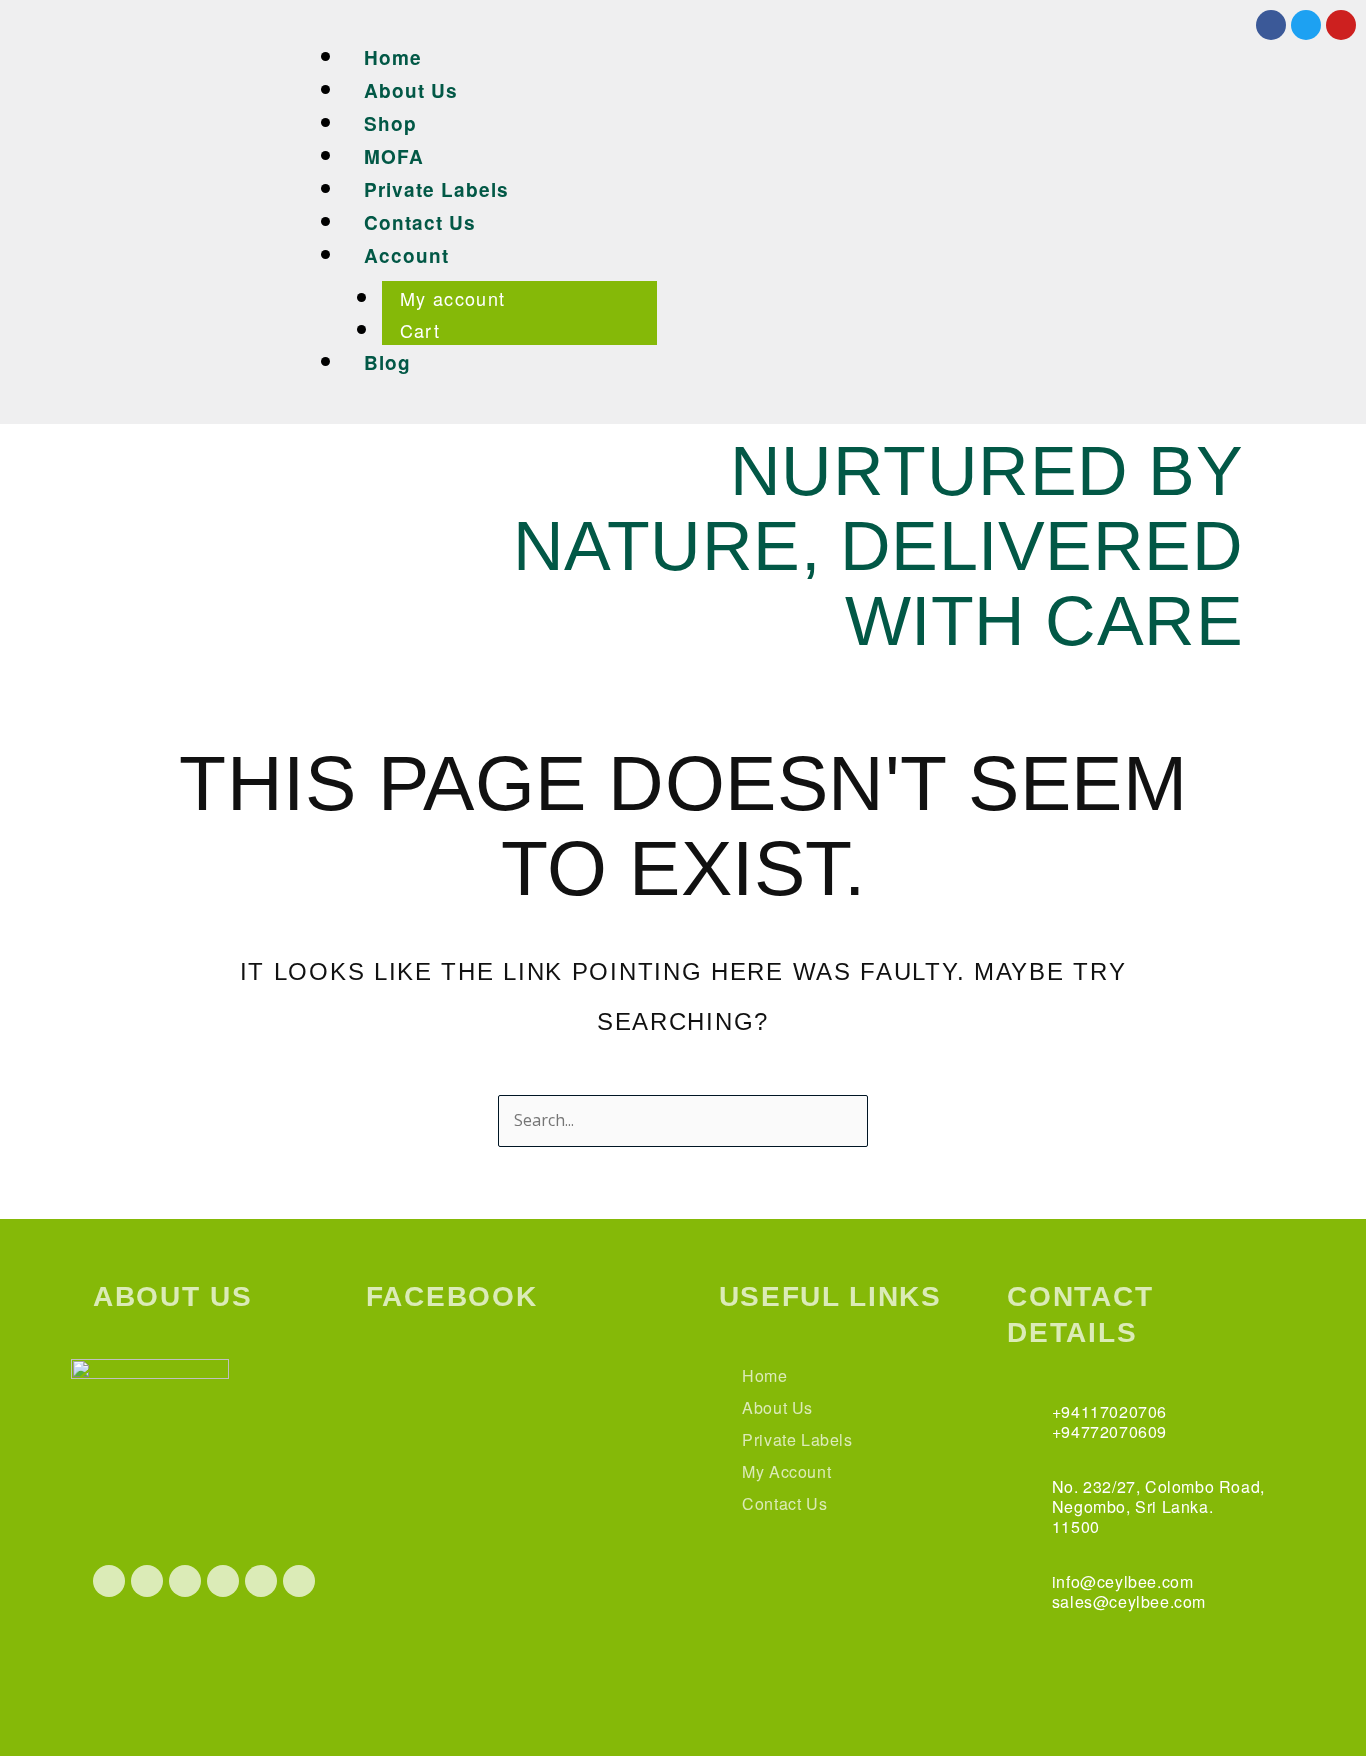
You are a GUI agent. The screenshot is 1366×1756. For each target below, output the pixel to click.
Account (406, 255)
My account (453, 298)
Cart (420, 330)
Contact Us (420, 222)
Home (393, 57)
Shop (390, 123)
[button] (701, 25)
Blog (387, 362)
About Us (411, 90)
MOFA (394, 156)
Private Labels (436, 189)
